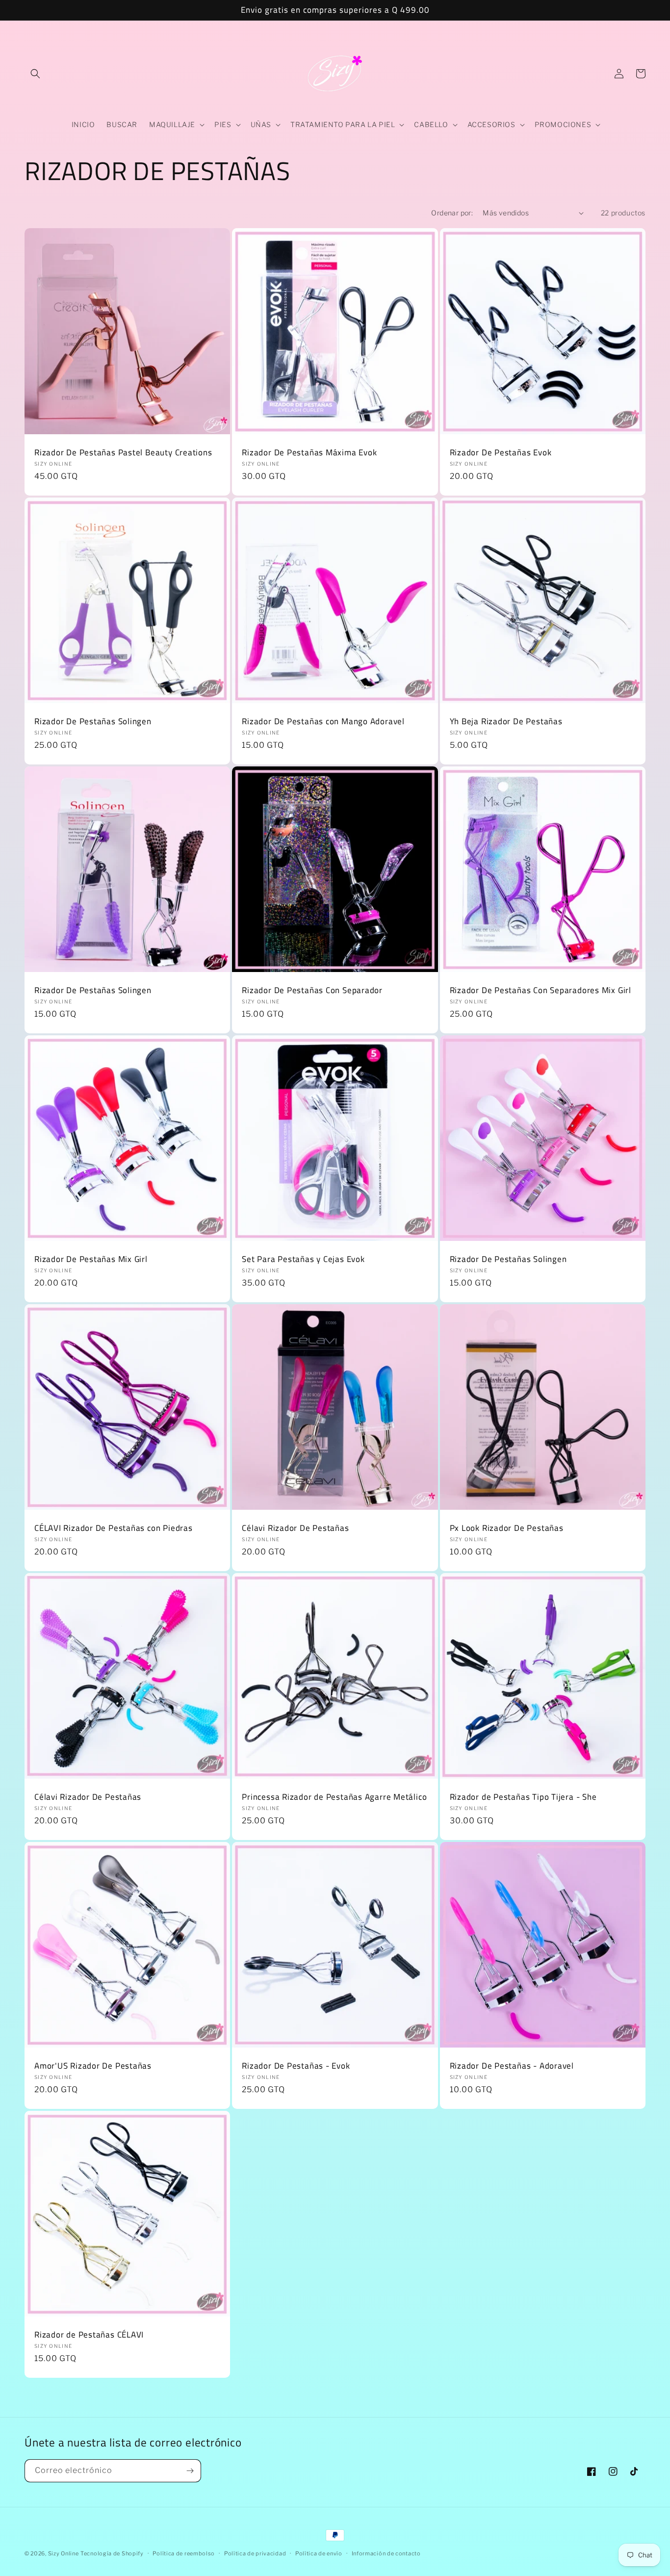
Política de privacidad (255, 2553)
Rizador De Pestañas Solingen (93, 722)
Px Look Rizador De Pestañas (507, 1528)
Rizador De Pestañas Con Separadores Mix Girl (541, 990)
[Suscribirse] (190, 2471)
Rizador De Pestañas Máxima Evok (309, 453)
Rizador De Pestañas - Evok (296, 2066)
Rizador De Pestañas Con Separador (312, 990)
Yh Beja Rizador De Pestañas (506, 722)
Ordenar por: (452, 213)
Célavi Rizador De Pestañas (295, 1528)
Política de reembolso (184, 2553)
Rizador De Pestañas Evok (501, 453)
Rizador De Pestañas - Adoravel (512, 2066)
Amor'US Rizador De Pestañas (93, 2066)
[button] (35, 74)
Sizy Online (64, 2553)
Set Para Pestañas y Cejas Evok (303, 1259)
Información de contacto (386, 2553)
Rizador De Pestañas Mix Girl (91, 1259)
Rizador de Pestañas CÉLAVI (89, 2335)
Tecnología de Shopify (112, 2553)
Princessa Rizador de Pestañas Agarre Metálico (334, 1797)
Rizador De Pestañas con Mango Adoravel (323, 722)
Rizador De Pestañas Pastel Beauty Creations (123, 453)
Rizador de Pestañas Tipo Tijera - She (523, 1797)
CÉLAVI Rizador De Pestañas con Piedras (114, 1528)
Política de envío (319, 2553)
